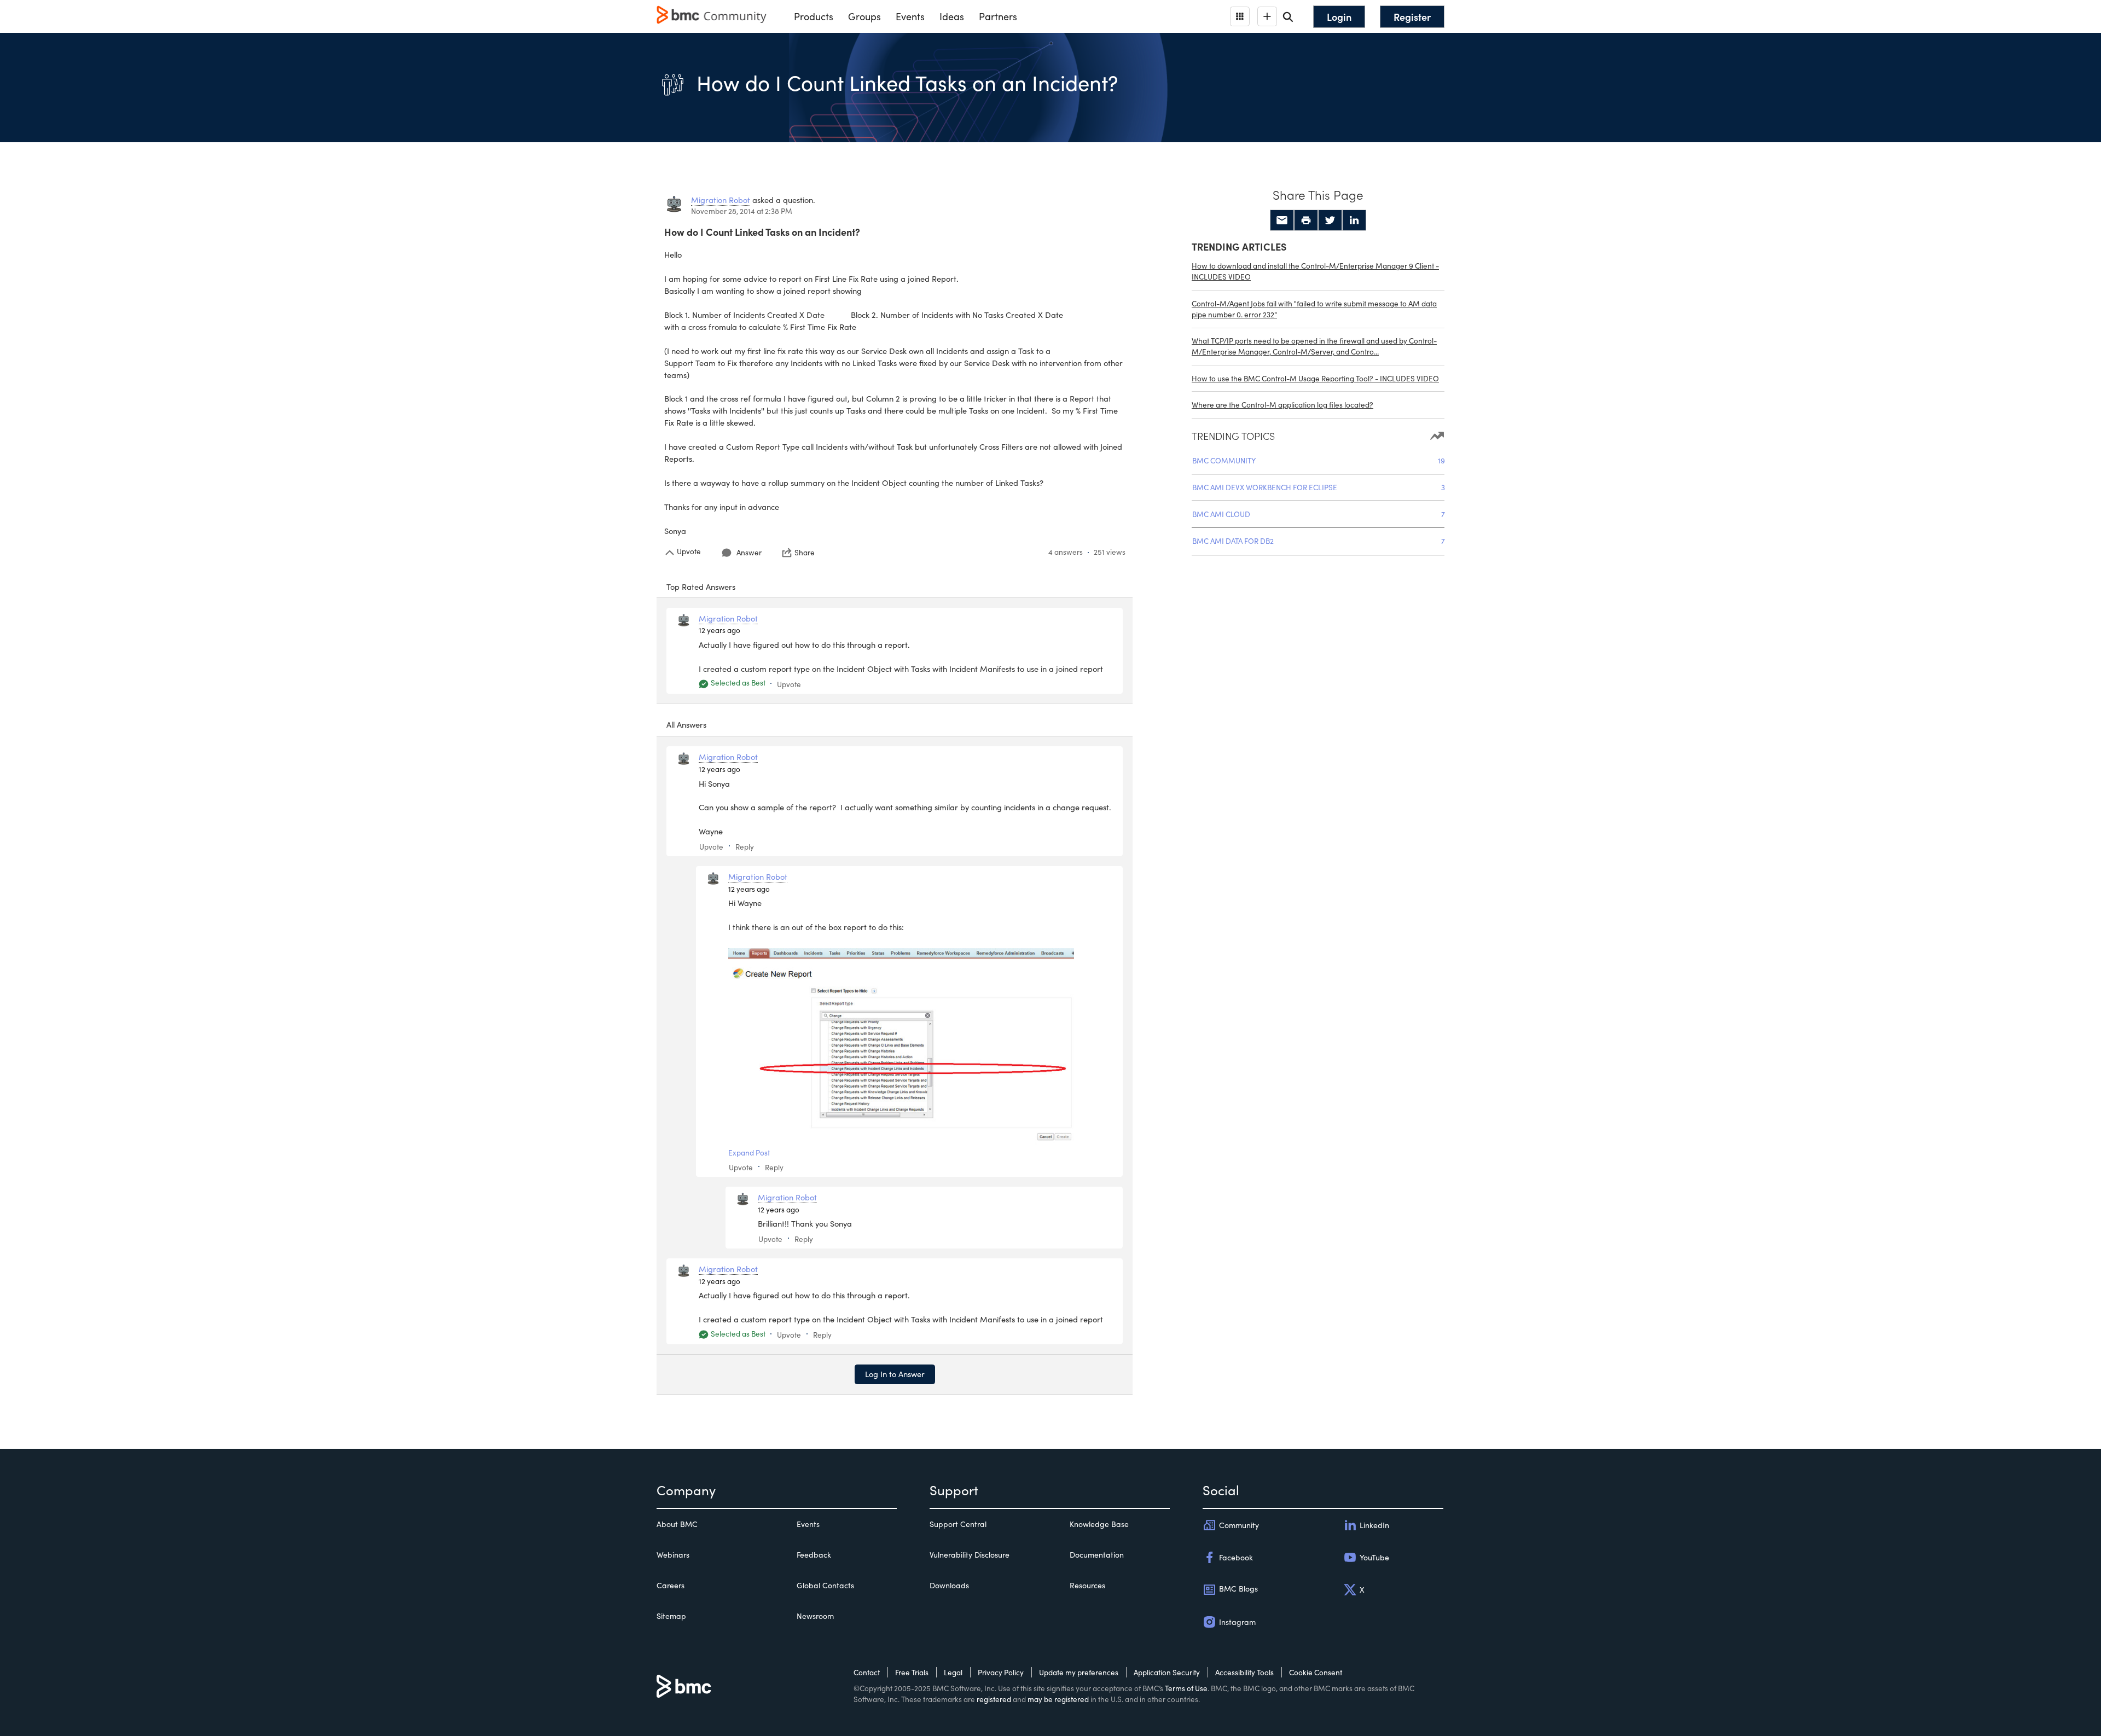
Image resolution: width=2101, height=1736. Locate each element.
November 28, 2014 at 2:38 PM (742, 211)
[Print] (1306, 220)
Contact (867, 1672)
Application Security (1167, 1672)
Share (805, 553)
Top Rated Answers (701, 587)
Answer (749, 552)
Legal (953, 1672)
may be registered (1058, 1699)
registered (994, 1699)
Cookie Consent (1316, 1672)
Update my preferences (1079, 1672)
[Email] (1282, 220)
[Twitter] (1330, 220)
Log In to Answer (895, 1374)
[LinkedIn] (1354, 220)
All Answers (686, 724)
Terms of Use (1186, 1688)
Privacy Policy (1001, 1672)
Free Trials (912, 1672)
